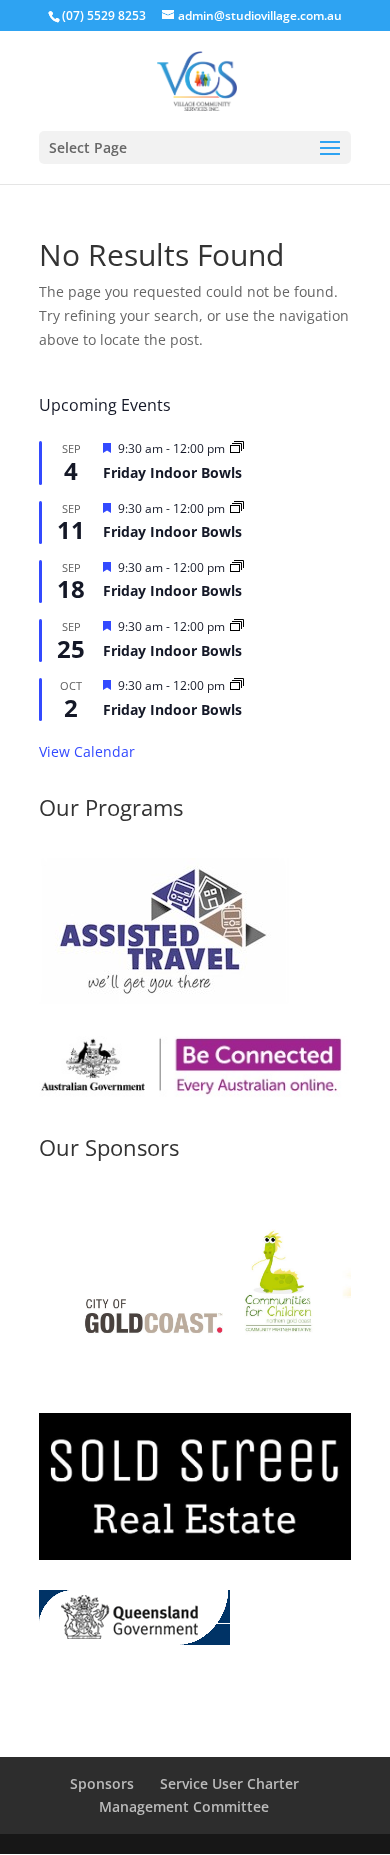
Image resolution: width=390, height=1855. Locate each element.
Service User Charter (229, 1783)
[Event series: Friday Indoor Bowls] (237, 448)
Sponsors (102, 1783)
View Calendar (87, 751)
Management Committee (184, 1806)
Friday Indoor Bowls (172, 472)
